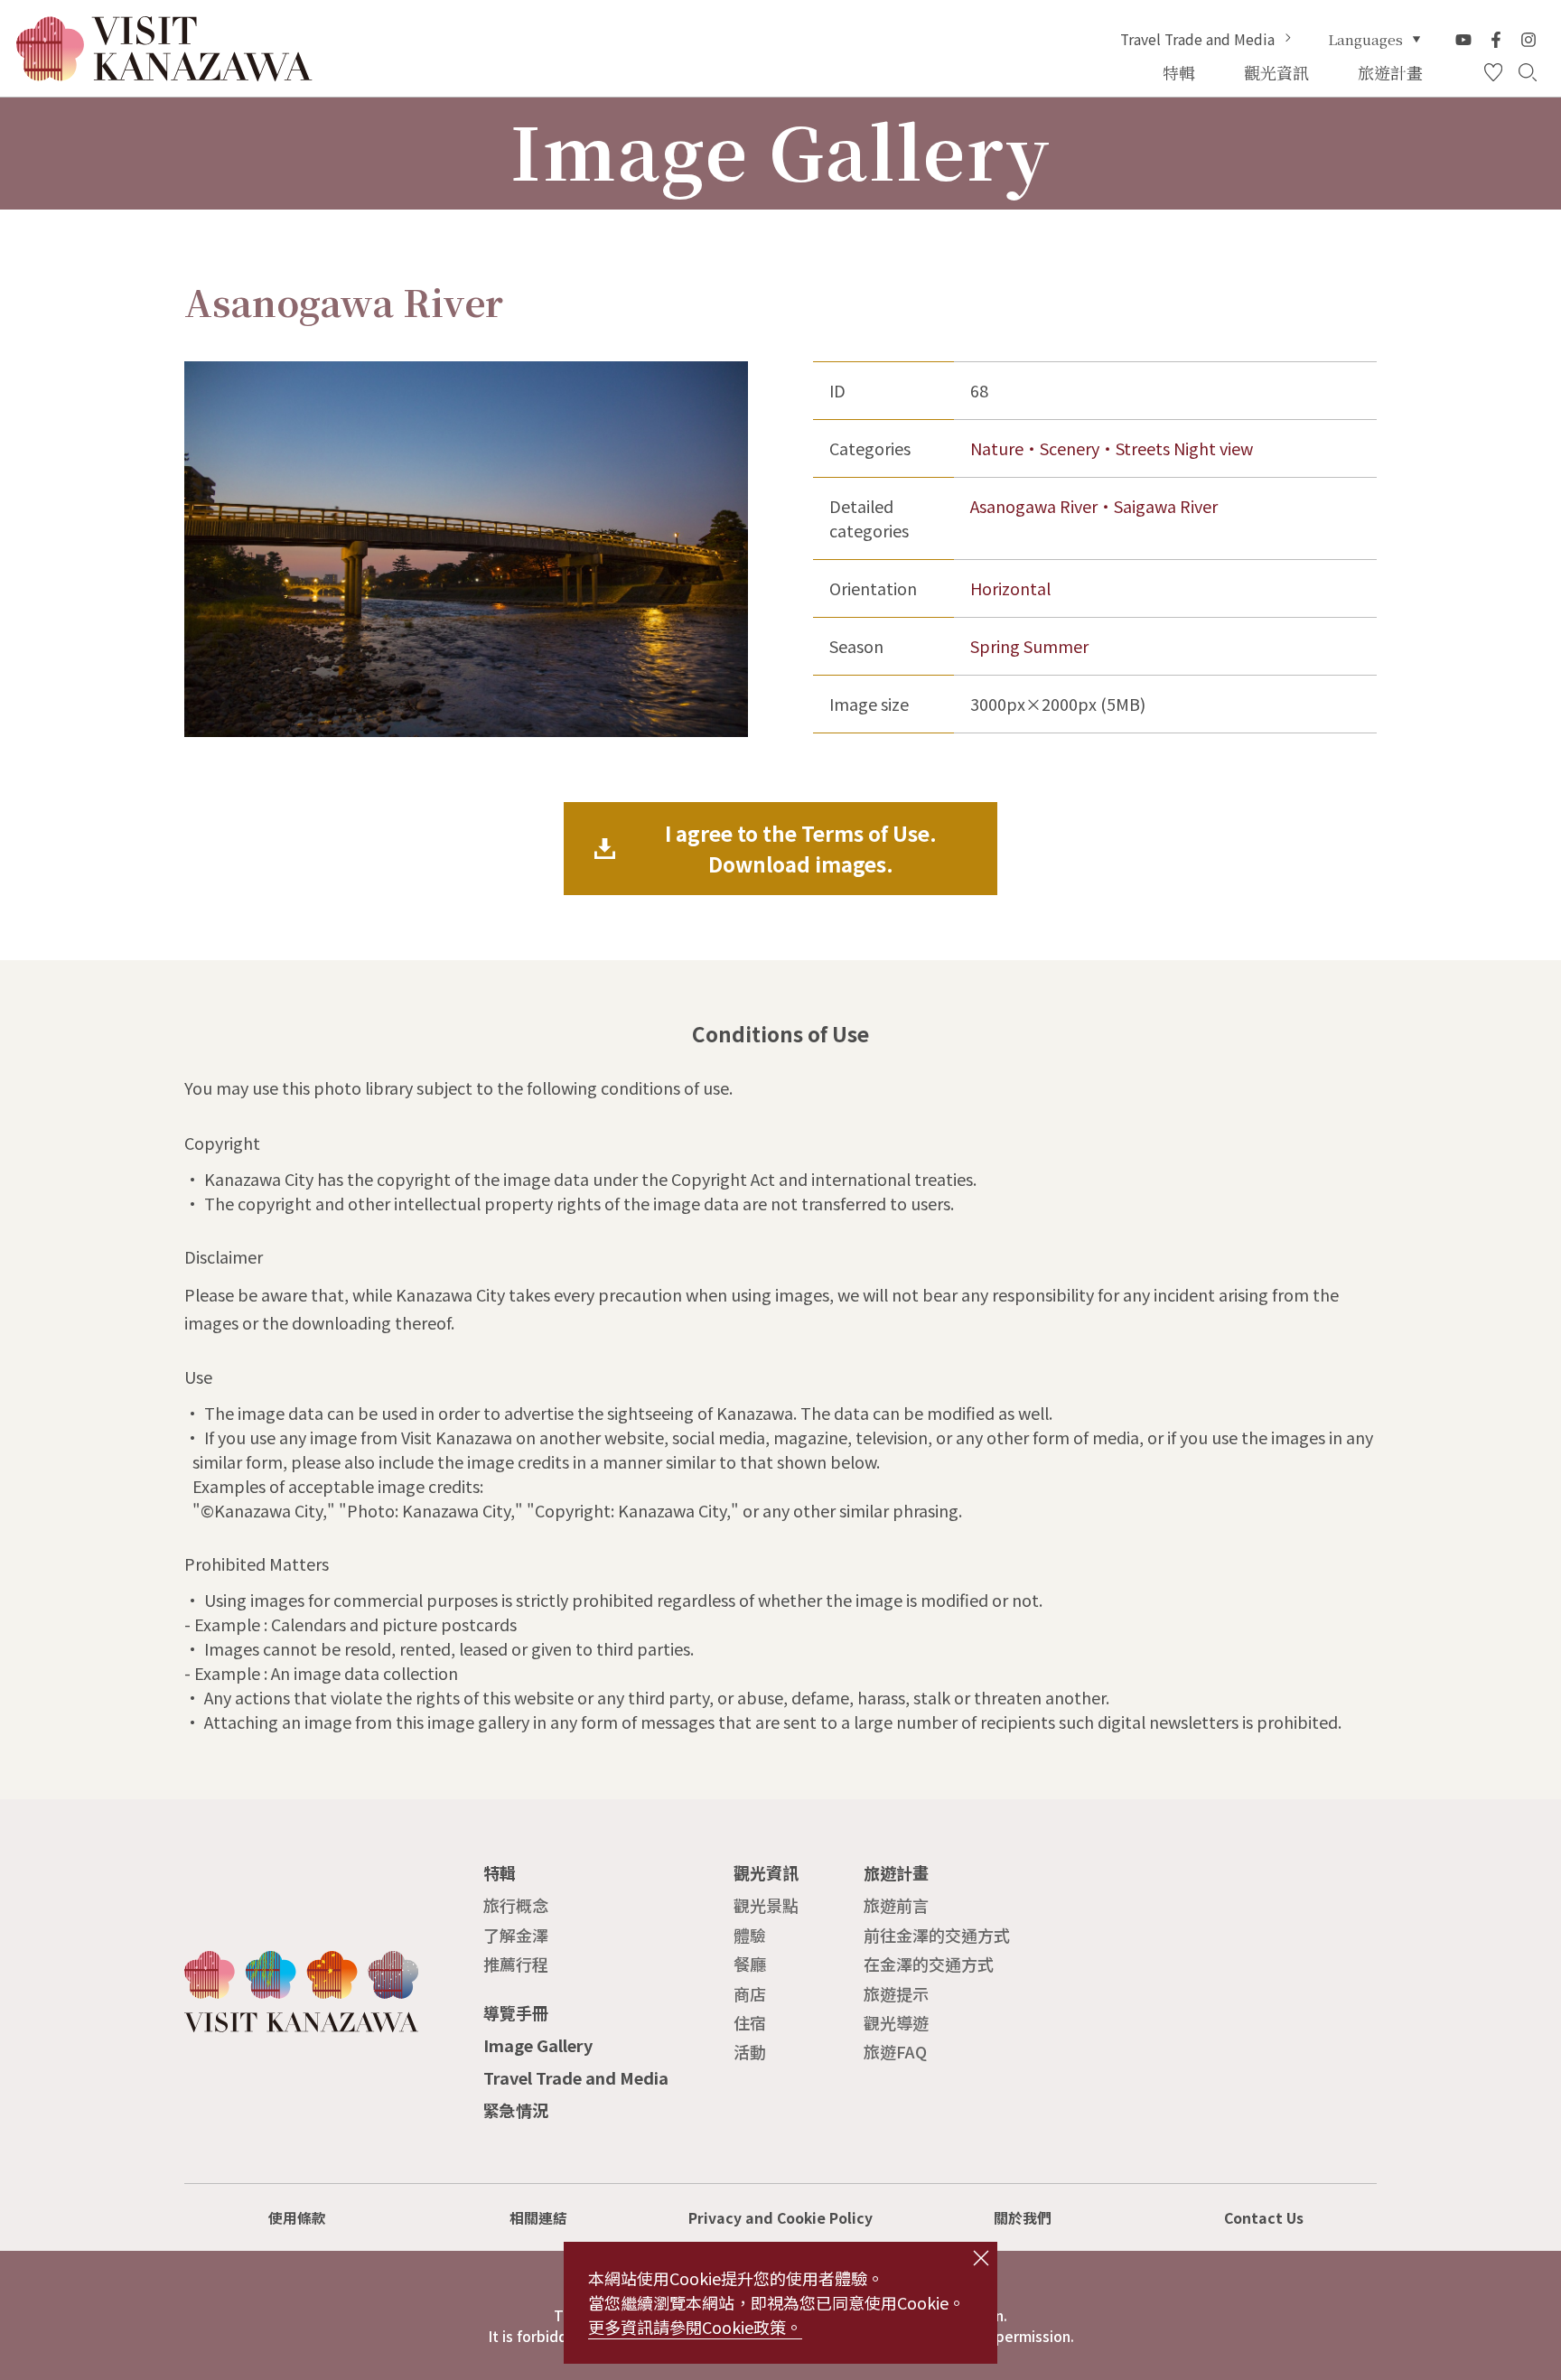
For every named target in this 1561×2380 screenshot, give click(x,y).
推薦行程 (516, 1964)
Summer (1056, 646)
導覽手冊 (516, 2012)
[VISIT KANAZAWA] (164, 73)
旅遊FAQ (895, 2051)
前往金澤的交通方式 (937, 1935)
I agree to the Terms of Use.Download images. (801, 848)
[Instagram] (1528, 40)
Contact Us (1264, 2218)
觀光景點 (766, 1905)
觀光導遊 (896, 2022)
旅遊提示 (896, 1993)
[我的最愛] (1493, 73)
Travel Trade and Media (1197, 40)
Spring (995, 646)
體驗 (750, 1935)
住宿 (750, 2022)
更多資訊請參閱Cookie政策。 (695, 2327)
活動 (750, 2051)
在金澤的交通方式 (929, 1964)
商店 (750, 1993)
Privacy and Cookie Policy (780, 2218)
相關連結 (538, 2218)
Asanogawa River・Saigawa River (1094, 506)
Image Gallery (538, 2045)
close (981, 2258)
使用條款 (297, 2218)
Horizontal (1010, 588)
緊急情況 (516, 2110)
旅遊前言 (896, 1905)
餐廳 (750, 1964)
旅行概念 (516, 1905)
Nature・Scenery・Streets (1070, 448)
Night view (1213, 448)
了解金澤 (516, 1935)
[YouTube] (1463, 40)
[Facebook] (1496, 40)
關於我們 (1023, 2218)
